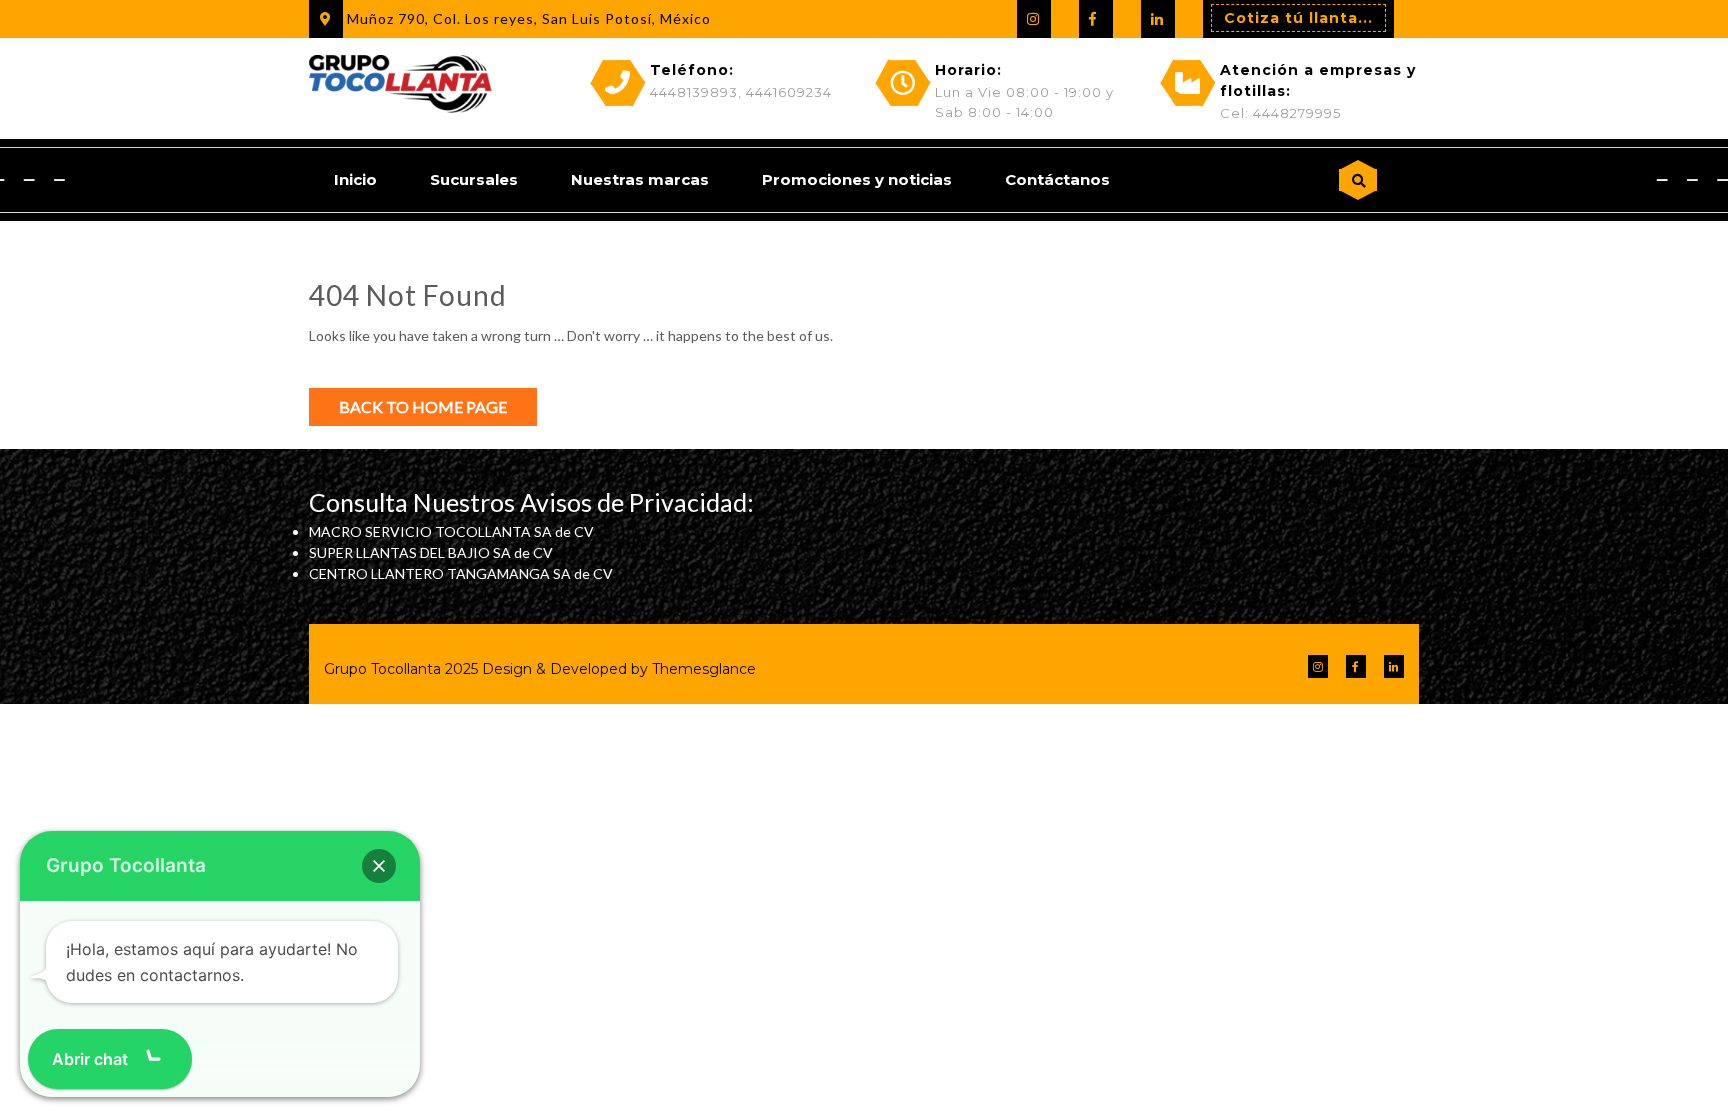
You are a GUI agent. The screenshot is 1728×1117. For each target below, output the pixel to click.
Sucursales (474, 179)
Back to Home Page (423, 406)
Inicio (355, 179)
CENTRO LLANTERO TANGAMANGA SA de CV (461, 573)
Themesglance (702, 669)
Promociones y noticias (857, 179)
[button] (379, 866)
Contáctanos (1057, 179)
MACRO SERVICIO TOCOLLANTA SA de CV (451, 531)
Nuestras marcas (640, 179)
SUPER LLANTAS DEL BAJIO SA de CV (431, 552)
